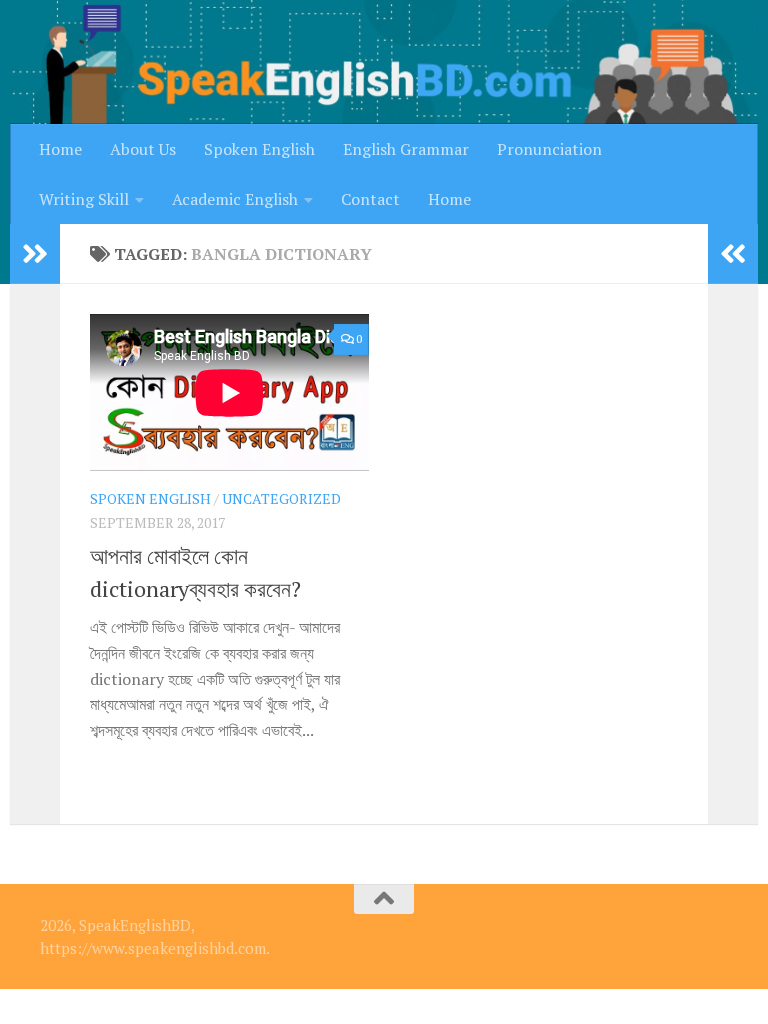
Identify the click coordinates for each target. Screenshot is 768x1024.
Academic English (235, 199)
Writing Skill (84, 199)
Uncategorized (281, 498)
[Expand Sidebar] (35, 254)
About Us (143, 149)
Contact (370, 199)
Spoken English (259, 149)
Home (60, 149)
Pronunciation (549, 149)
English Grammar (406, 149)
